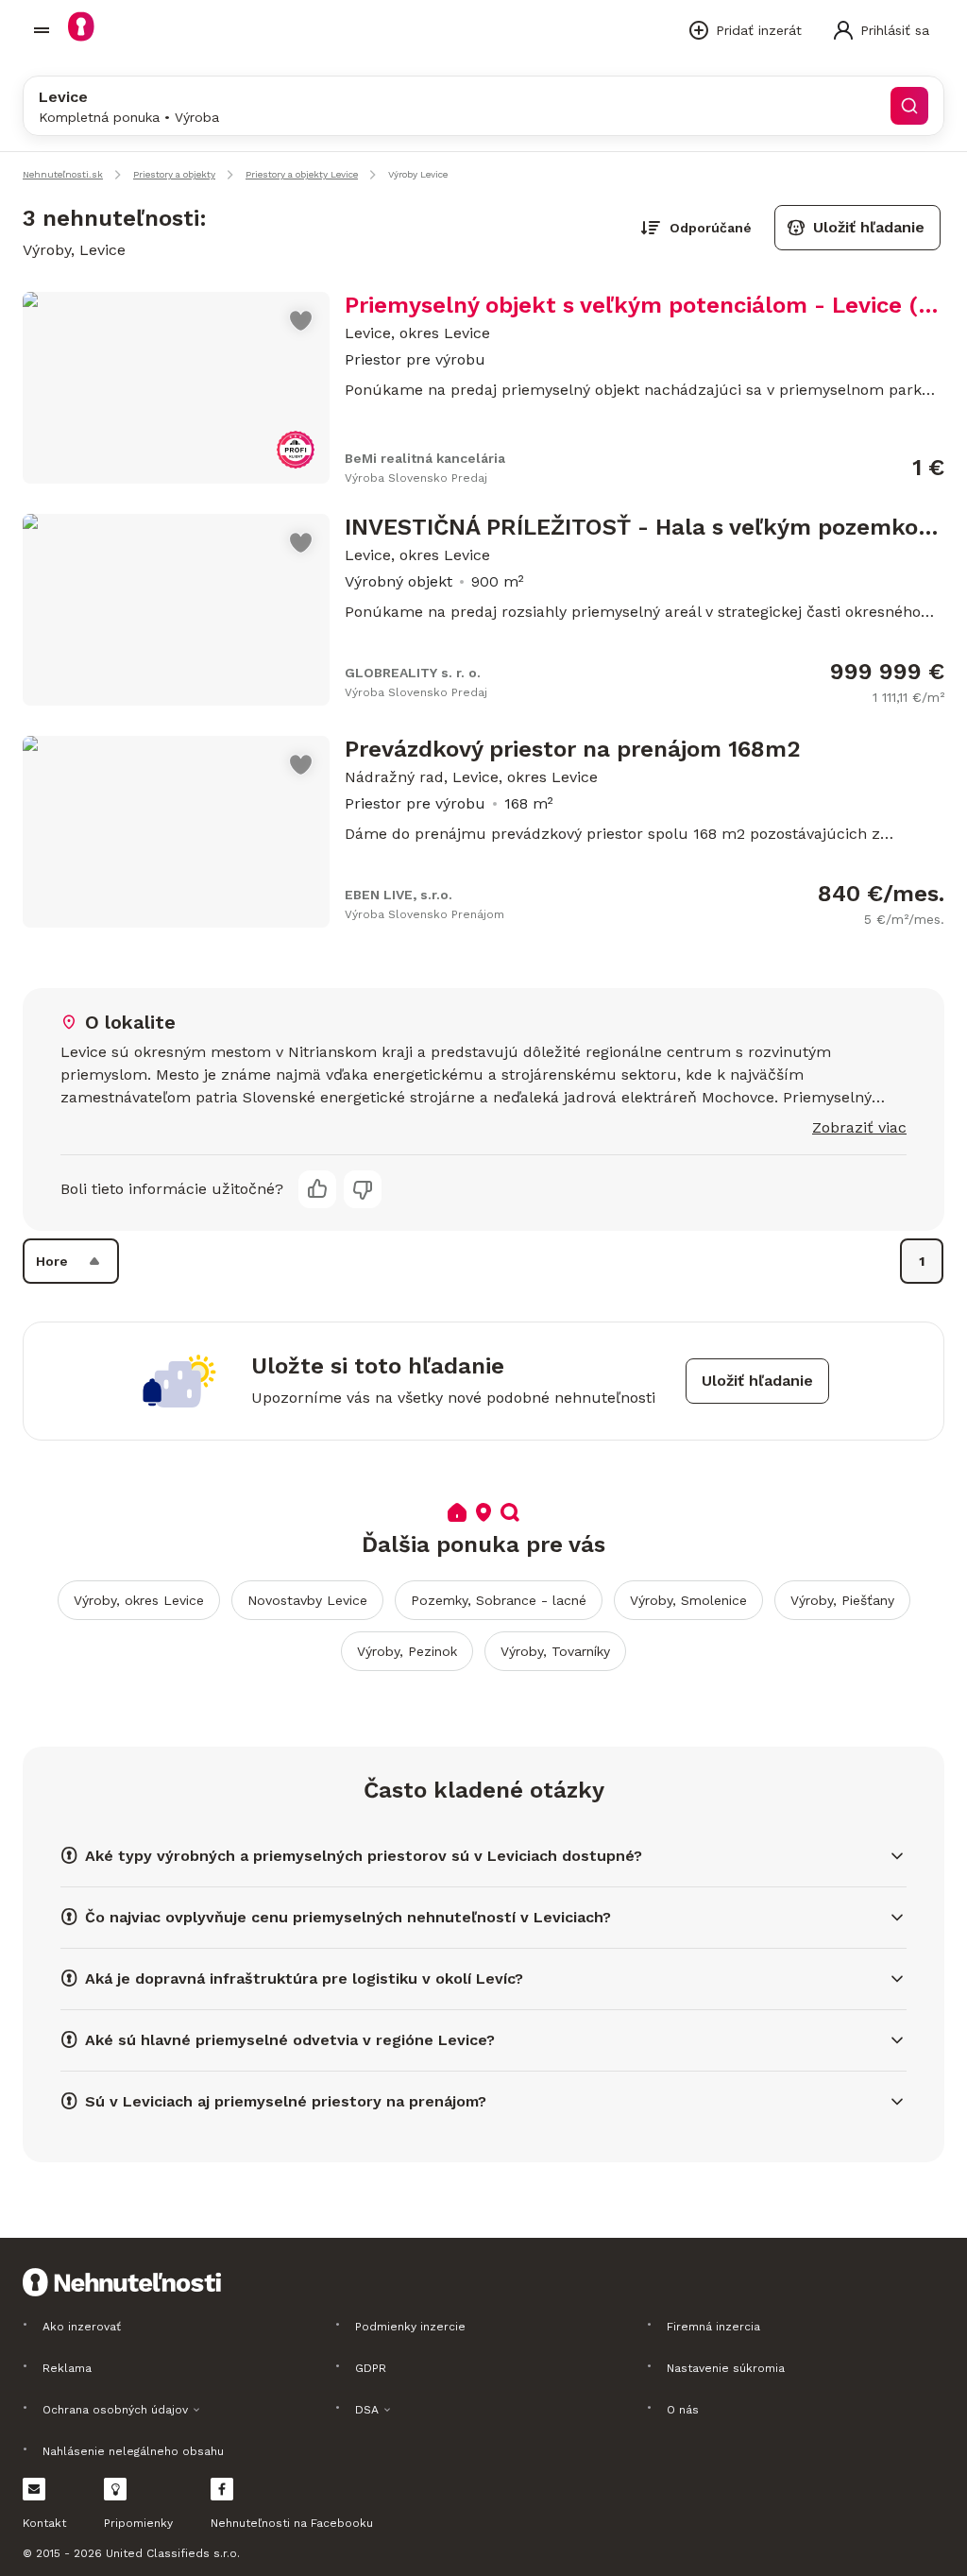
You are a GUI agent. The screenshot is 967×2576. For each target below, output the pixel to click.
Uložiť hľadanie (869, 227)
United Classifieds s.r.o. (173, 2553)
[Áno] (317, 1189)
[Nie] (363, 1189)
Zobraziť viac (859, 1127)
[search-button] (909, 106)
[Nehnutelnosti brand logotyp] (42, 30)
